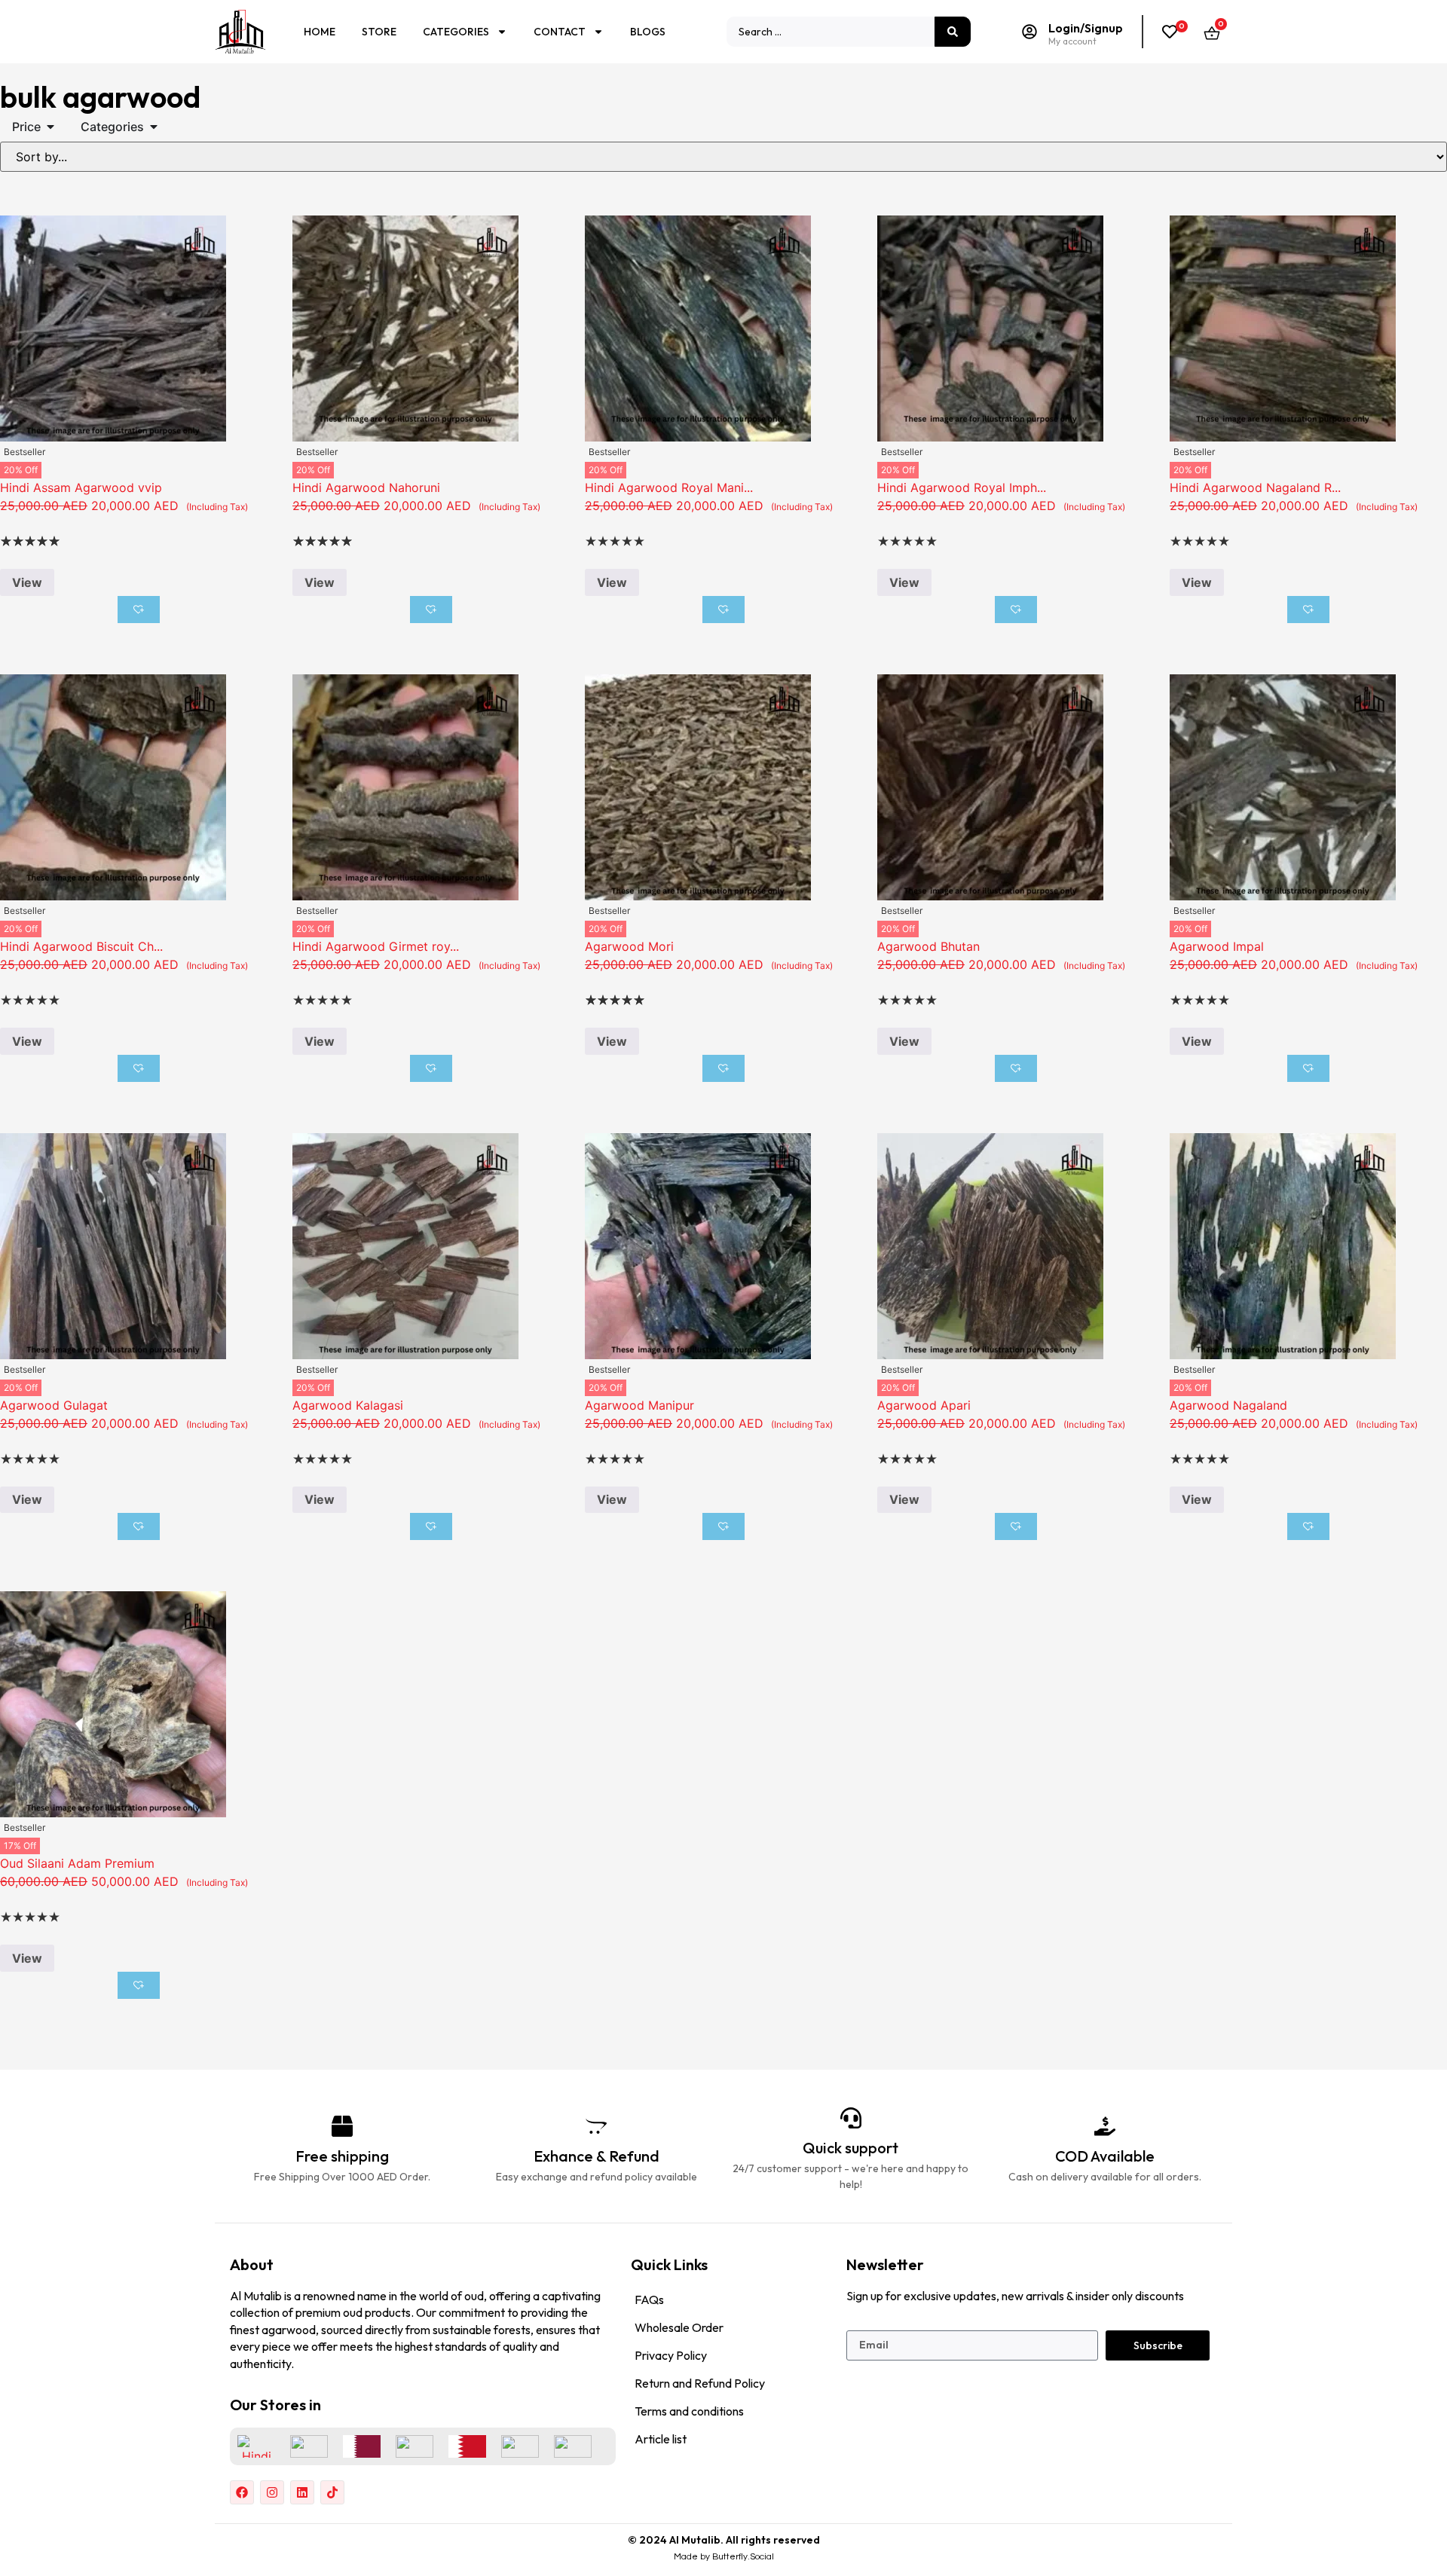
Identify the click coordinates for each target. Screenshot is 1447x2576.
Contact (560, 32)
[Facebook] (242, 2492)
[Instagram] (272, 2492)
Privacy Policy (671, 2355)
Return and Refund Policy (700, 2383)
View (27, 582)
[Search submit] (953, 32)
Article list (661, 2439)
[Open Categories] (154, 127)
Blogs (648, 32)
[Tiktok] (332, 2492)
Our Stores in (275, 2405)
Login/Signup (1086, 28)
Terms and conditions (689, 2411)
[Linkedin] (302, 2492)
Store (379, 32)
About (252, 2264)
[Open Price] (50, 127)
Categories (456, 32)
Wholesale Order (679, 2327)
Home (320, 32)
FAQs (649, 2299)
